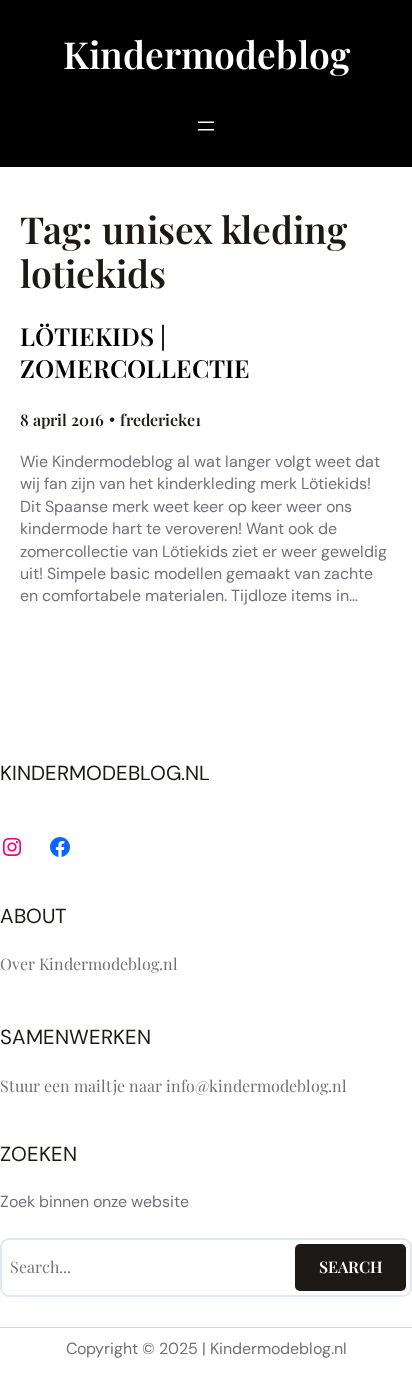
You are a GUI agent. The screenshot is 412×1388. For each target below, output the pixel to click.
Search (351, 1266)
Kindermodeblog (206, 53)
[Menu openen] (206, 126)
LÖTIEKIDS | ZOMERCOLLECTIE (135, 352)
